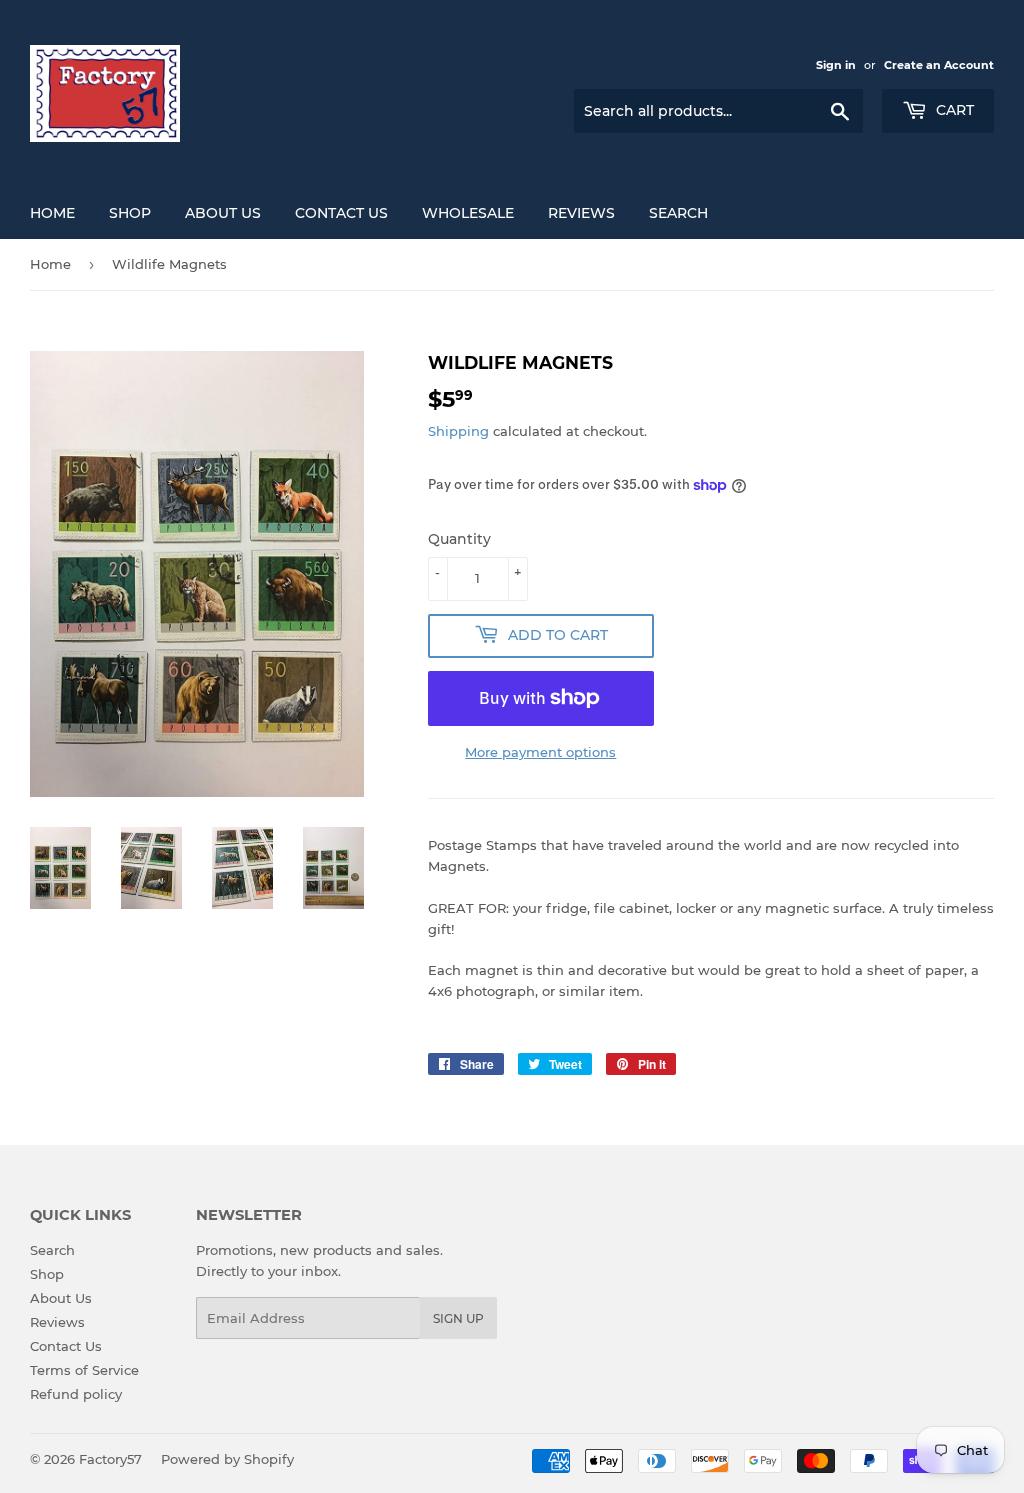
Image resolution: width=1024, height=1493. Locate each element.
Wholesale (468, 213)
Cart (953, 110)
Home (50, 264)
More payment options (540, 752)
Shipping (458, 431)
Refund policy (76, 1394)
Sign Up (458, 1318)
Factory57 (110, 1459)
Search (678, 213)
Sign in (836, 65)
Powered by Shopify (227, 1459)
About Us (223, 213)
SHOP (130, 213)
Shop (47, 1274)
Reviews (581, 213)
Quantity (459, 539)
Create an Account (939, 65)
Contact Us (341, 213)
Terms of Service (84, 1370)
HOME (52, 213)
